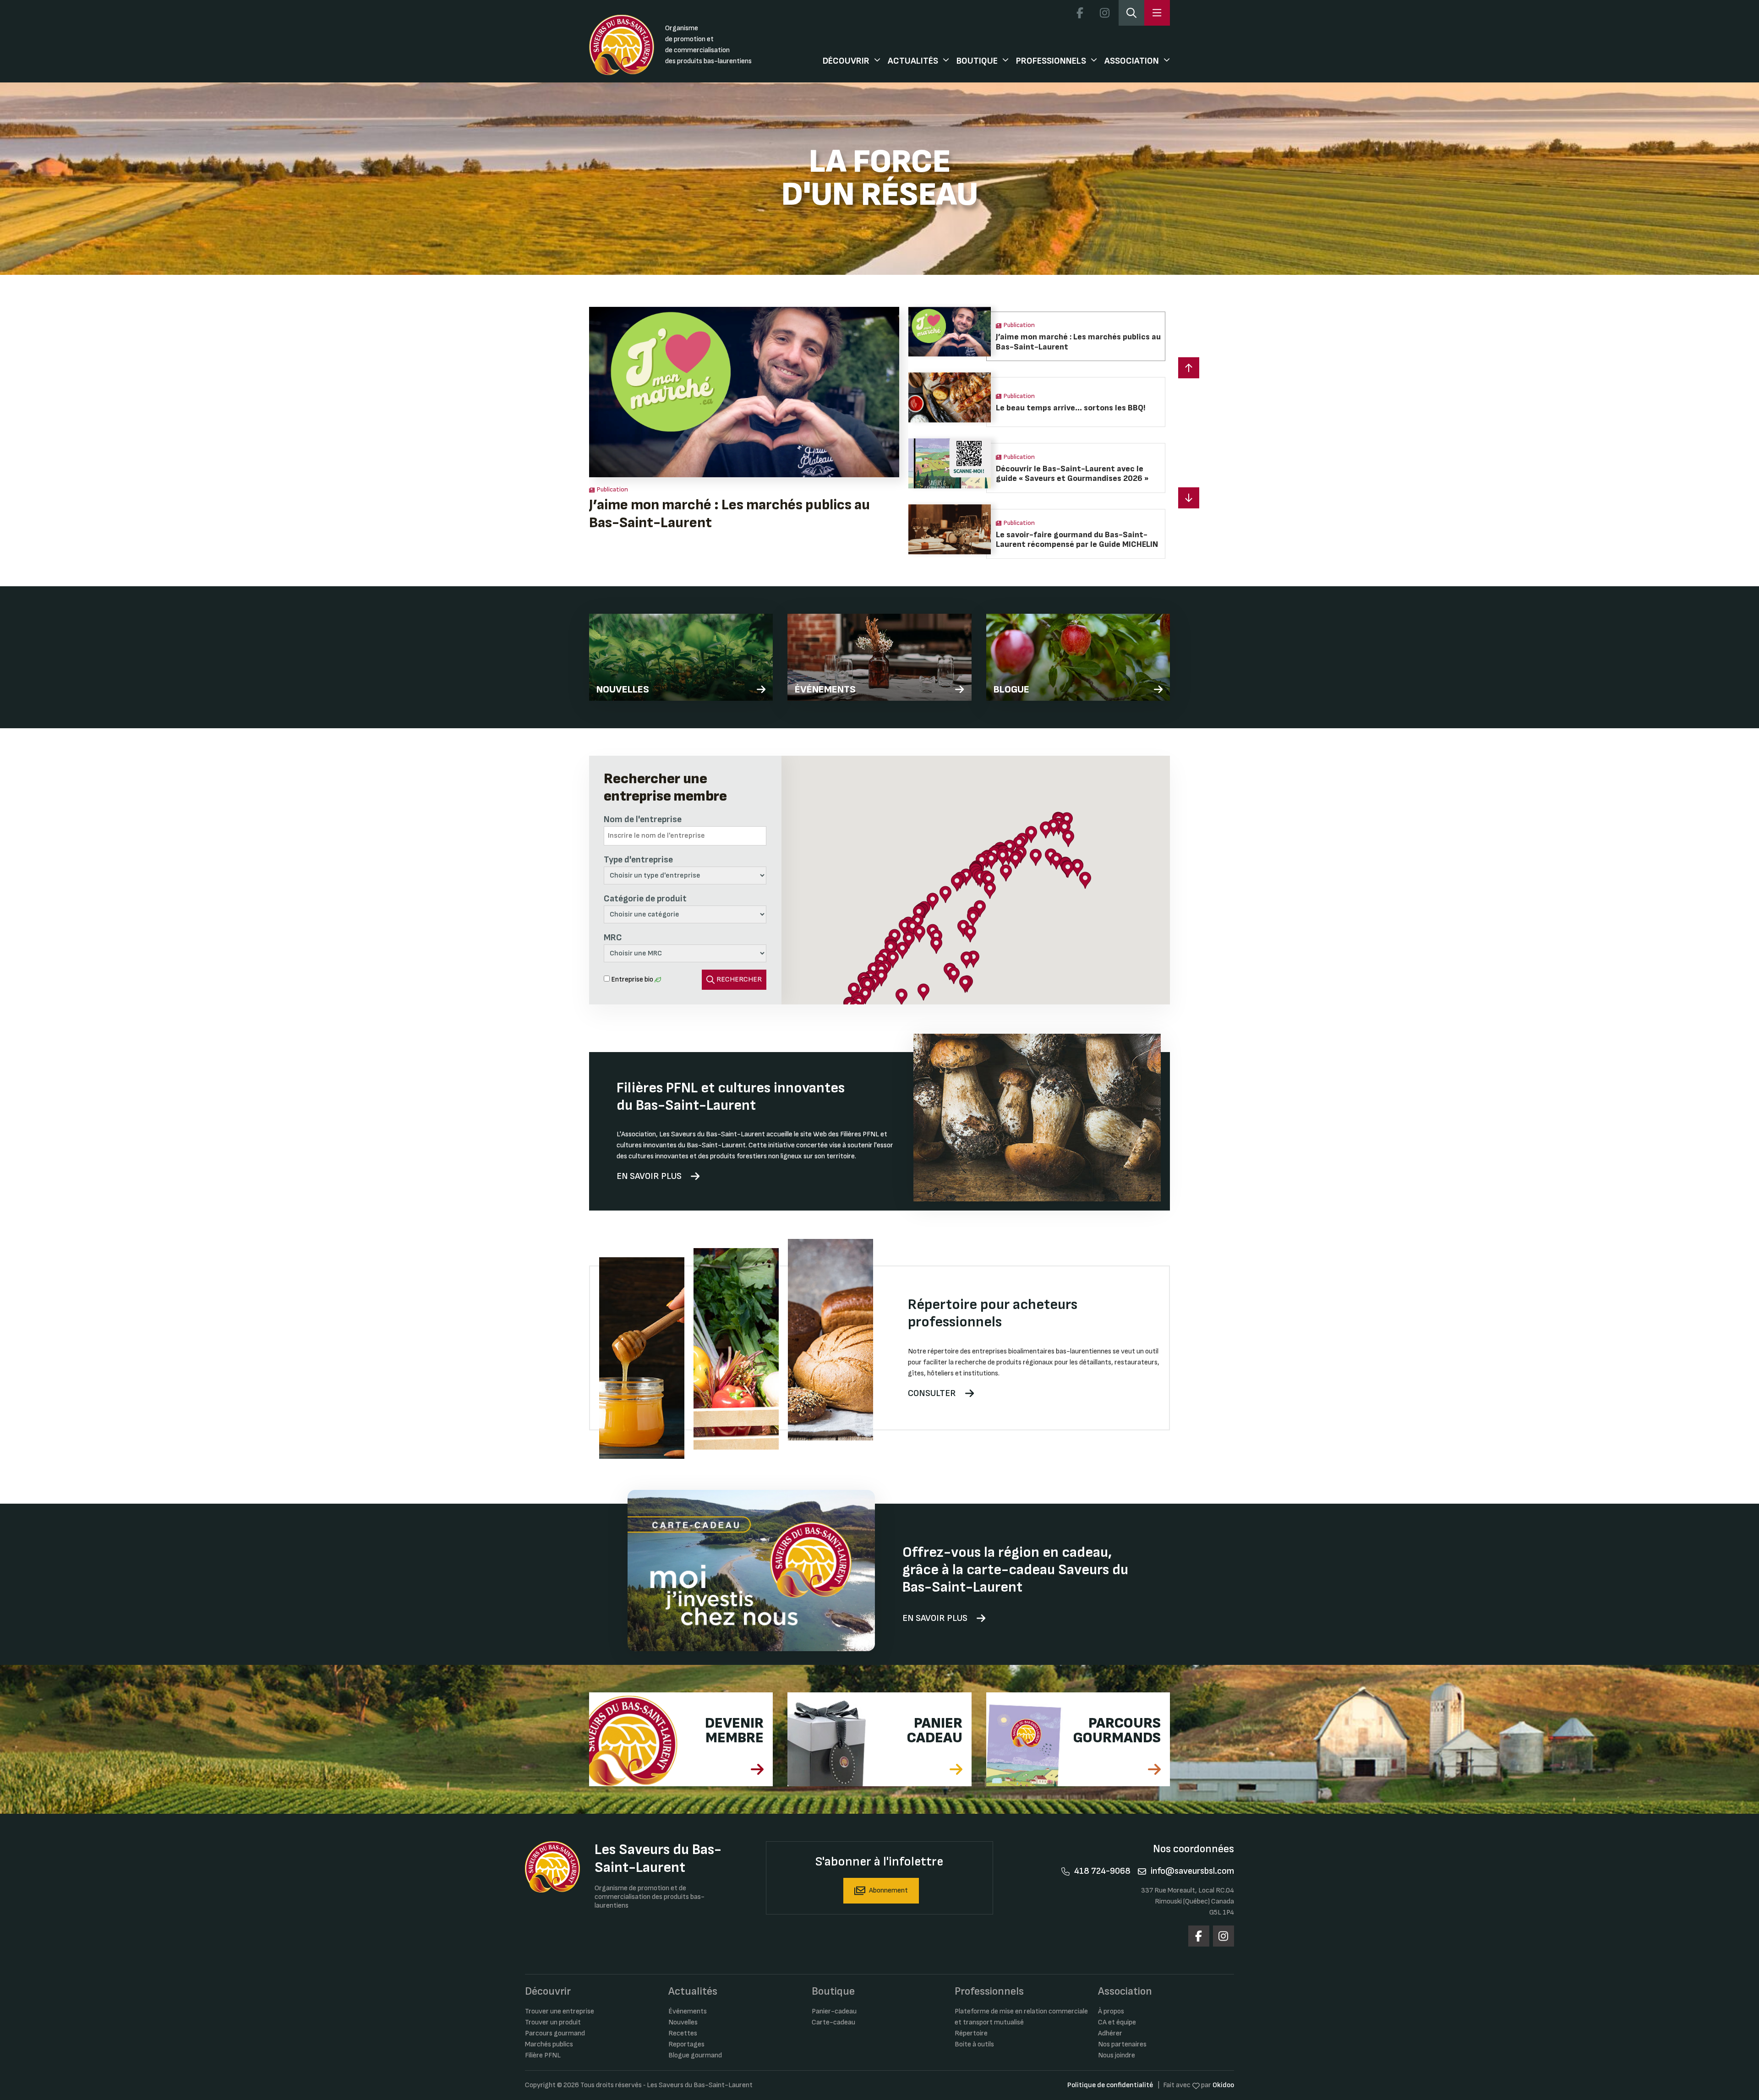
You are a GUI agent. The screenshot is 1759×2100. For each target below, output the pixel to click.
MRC (613, 938)
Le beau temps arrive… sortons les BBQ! (717, 505)
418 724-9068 (1102, 1871)
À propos (1111, 2011)
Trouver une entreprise (560, 2011)
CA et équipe (1117, 2022)
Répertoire (971, 2033)
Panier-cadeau (834, 2011)
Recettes (683, 2033)
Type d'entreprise (638, 860)
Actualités (913, 61)
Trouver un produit (553, 2022)
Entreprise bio (632, 979)
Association (1132, 61)
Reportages (686, 2044)
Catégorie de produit (645, 899)
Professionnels (1051, 61)
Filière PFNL (543, 2055)
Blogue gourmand (695, 2055)
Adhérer (1110, 2033)
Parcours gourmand (555, 2033)
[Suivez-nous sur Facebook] (1080, 13)
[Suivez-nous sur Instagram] (1104, 13)
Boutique (977, 61)
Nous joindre (1117, 2055)
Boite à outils (974, 2044)
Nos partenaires (1122, 2044)
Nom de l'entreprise (643, 819)
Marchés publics (549, 2044)
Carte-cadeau (833, 2022)
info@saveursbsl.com (1192, 1871)
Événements (688, 2011)
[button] (1189, 498)
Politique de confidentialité (1110, 2085)
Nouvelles (683, 2022)
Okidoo (1223, 2085)
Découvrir (846, 61)
